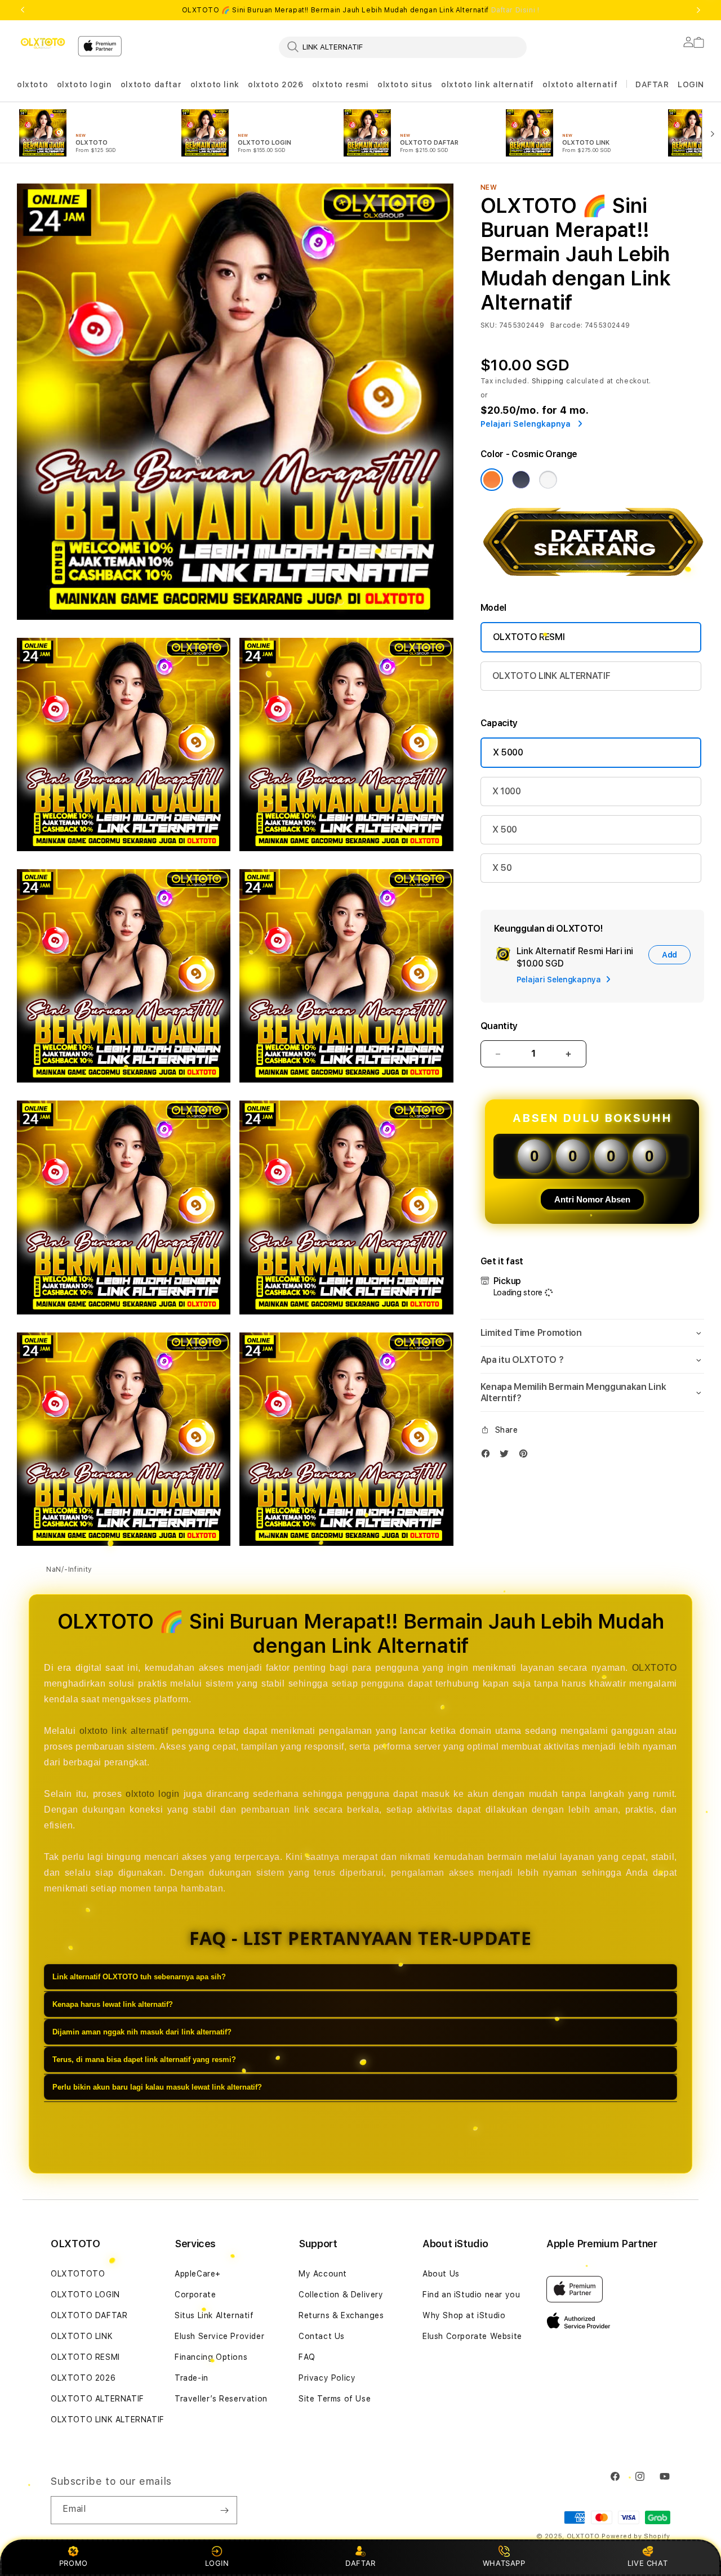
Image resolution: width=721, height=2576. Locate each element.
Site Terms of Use (335, 2399)
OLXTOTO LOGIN (85, 2295)
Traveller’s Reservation (221, 2399)
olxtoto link (215, 84)
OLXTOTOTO (78, 2274)
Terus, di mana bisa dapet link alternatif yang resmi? (144, 2060)
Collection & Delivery (341, 2295)
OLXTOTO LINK (82, 2336)
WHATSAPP (504, 2563)
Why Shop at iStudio (464, 2315)
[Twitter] (507, 1456)
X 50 (502, 868)
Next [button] (698, 10)
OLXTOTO (655, 1668)
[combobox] (403, 47)
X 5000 (508, 752)
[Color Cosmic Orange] (492, 480)
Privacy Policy (327, 2378)
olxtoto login (84, 84)
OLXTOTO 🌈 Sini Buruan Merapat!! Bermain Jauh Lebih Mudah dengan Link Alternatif (361, 10)
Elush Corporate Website (472, 2336)
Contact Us (322, 2336)
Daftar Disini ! (515, 10)
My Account (323, 2274)
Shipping (548, 381)
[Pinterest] (526, 1456)
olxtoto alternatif (580, 84)
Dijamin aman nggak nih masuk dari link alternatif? (142, 2032)
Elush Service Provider (219, 2336)
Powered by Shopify (636, 2536)
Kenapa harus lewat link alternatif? (113, 2004)
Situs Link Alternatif (214, 2315)
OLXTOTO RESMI (529, 637)
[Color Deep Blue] (521, 480)
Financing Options (211, 2357)
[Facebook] (488, 1456)
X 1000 (507, 791)
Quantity (499, 1026)
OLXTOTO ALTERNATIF (97, 2399)
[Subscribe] (224, 2510)
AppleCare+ (198, 2274)
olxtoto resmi (341, 84)
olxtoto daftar (151, 84)
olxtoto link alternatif (488, 84)
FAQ (307, 2357)
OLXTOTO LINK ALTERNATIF (551, 676)
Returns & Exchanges (341, 2315)
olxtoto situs (405, 84)
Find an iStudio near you (471, 2295)
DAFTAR (360, 2563)
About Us (441, 2274)
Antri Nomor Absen (592, 1199)
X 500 (505, 829)
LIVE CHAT (647, 2563)
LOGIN (217, 2563)
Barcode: (566, 325)
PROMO (74, 2563)
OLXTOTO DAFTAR (89, 2315)
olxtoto (32, 84)
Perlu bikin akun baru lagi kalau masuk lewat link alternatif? (157, 2087)
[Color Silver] (548, 480)
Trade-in (192, 2378)
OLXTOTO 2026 (83, 2378)
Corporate (195, 2295)
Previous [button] (23, 10)
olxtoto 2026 (275, 84)
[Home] (43, 43)
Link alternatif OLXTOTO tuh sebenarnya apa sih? (139, 1977)
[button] (32, 85)
